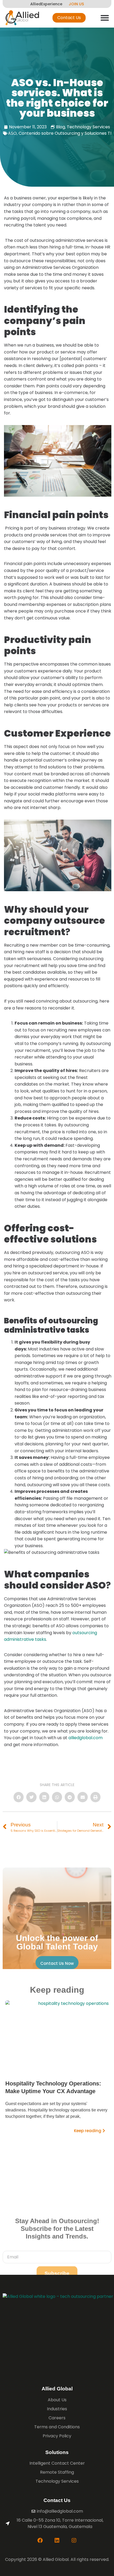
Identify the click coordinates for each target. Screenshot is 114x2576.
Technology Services (88, 127)
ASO (12, 133)
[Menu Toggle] (105, 18)
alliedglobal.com (85, 1738)
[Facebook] (40, 2540)
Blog (60, 127)
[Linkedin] (57, 2540)
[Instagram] (74, 2540)
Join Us (76, 4)
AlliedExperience (46, 4)
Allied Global (57, 2389)
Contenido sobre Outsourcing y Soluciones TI (65, 133)
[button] (19, 1797)
